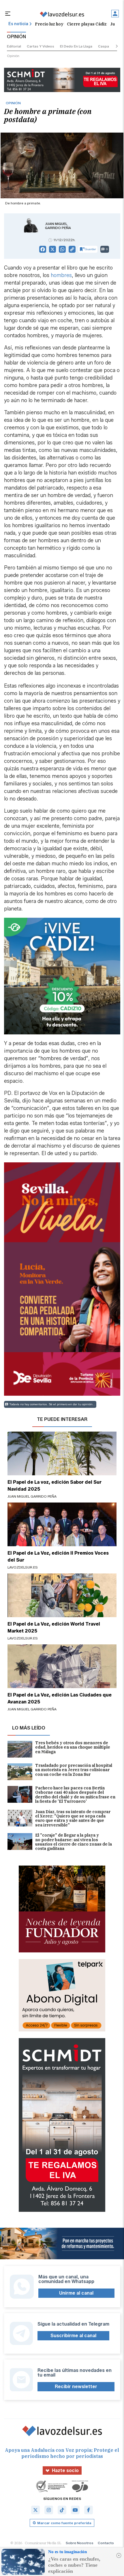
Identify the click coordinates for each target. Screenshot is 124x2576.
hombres (61, 275)
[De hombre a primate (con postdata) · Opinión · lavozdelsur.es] (62, 14)
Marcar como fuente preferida (64, 2523)
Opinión (13, 56)
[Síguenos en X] (35, 2510)
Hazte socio (65, 2470)
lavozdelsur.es (23, 1567)
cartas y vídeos (41, 46)
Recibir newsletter (76, 2387)
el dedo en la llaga (76, 46)
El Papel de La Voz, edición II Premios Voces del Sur (58, 1557)
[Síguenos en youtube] (75, 2510)
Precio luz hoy (49, 24)
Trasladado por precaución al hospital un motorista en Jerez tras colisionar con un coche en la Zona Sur (74, 1770)
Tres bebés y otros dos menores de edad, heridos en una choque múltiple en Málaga (73, 1748)
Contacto (106, 2543)
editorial (14, 46)
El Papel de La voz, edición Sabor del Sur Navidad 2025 (55, 1486)
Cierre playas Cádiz (87, 24)
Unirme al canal (76, 2293)
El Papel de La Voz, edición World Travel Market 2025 (54, 1627)
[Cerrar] (119, 2555)
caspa (104, 46)
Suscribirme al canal (73, 2336)
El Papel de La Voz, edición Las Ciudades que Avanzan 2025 (60, 1698)
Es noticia (18, 24)
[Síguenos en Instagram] (49, 2510)
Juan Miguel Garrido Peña (58, 226)
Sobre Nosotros (80, 2543)
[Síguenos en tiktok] (62, 2510)
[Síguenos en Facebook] (89, 2510)
